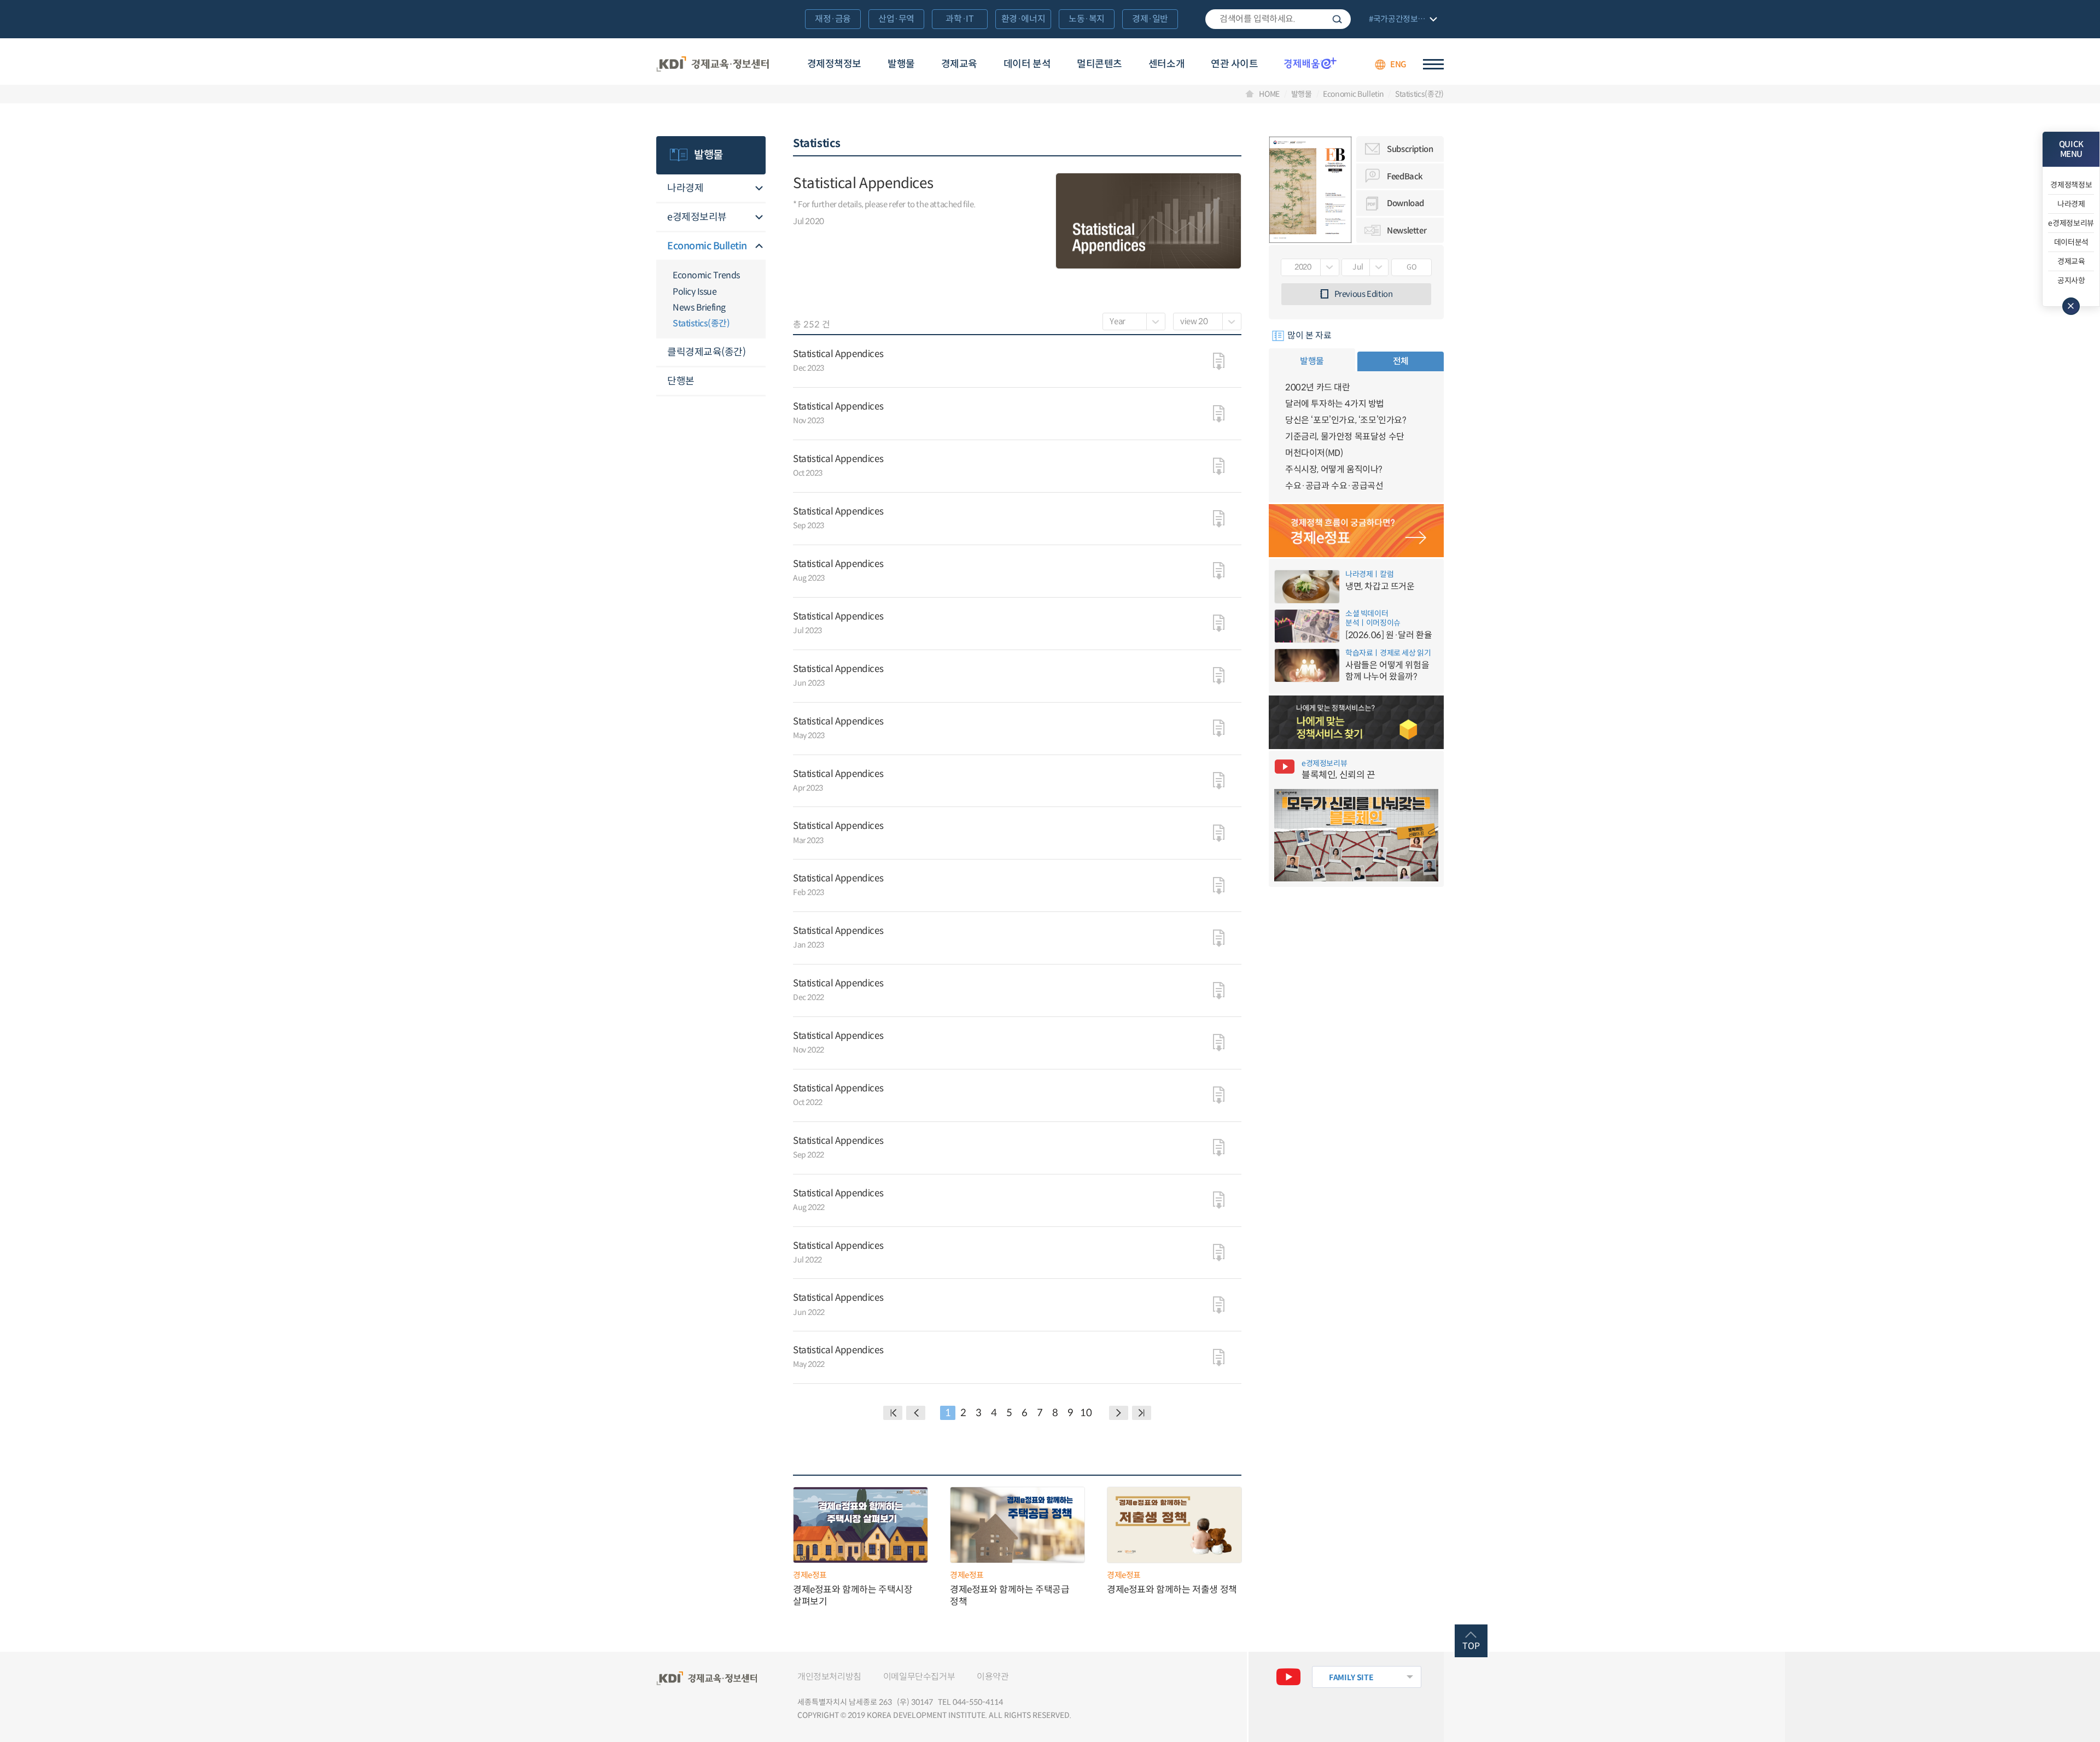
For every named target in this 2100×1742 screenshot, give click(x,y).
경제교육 (959, 64)
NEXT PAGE (1142, 1413)
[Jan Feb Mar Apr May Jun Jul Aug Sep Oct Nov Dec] (1365, 267)
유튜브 (1288, 1677)
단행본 (681, 381)
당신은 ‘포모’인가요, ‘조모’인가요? (1346, 420)
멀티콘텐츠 (1099, 64)
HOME (1269, 94)
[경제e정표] (1356, 531)
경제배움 (1310, 63)
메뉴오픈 (759, 189)
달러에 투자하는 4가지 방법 (1335, 404)
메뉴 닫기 (2071, 306)
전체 (1401, 361)
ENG (1398, 64)
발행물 (901, 64)
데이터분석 (2071, 242)
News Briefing (699, 308)
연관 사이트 (1234, 64)
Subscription (1410, 149)
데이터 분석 (1027, 64)
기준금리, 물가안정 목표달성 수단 (1345, 437)
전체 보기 (1402, 20)
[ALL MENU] (1433, 64)
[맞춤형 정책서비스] (1356, 722)
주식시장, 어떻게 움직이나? (1334, 469)
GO (1411, 267)
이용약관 (993, 1677)
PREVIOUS (916, 1413)
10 (1086, 1413)
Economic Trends (706, 275)
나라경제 (685, 188)
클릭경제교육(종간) (706, 352)
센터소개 (1166, 64)
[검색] (1278, 19)
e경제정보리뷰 (697, 217)
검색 (1337, 19)
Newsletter (1407, 230)
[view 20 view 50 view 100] (1207, 321)
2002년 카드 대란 (1318, 387)
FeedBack (1405, 176)
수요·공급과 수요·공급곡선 (1334, 486)
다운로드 (1219, 361)
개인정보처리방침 (829, 1677)
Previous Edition (1364, 294)
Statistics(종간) (1419, 94)
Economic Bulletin (1353, 94)
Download (1405, 203)
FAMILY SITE (1351, 1677)
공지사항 (2071, 280)
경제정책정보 (834, 64)
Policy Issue (695, 292)
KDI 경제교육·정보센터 (713, 65)
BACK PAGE (893, 1413)
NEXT (1119, 1413)
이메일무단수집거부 (919, 1677)
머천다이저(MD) (1314, 453)
